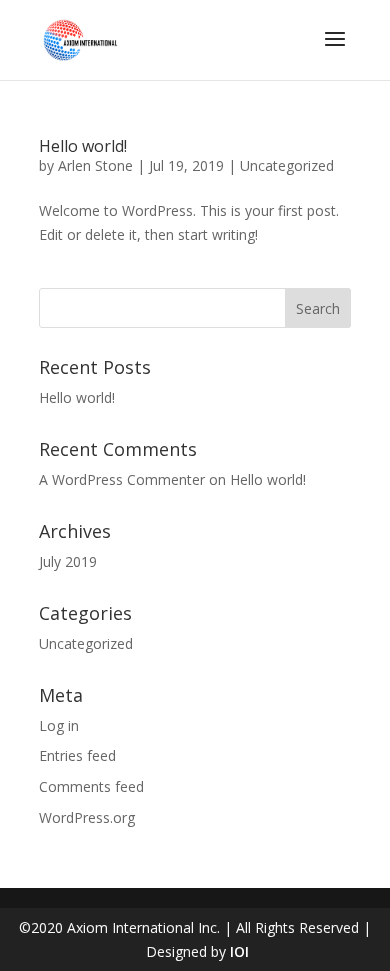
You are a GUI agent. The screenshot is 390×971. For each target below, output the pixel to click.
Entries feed (77, 755)
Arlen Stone (95, 165)
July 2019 (68, 561)
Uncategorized (287, 165)
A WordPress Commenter (122, 479)
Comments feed (91, 786)
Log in (59, 725)
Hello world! (83, 146)
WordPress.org (87, 817)
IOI (239, 951)
